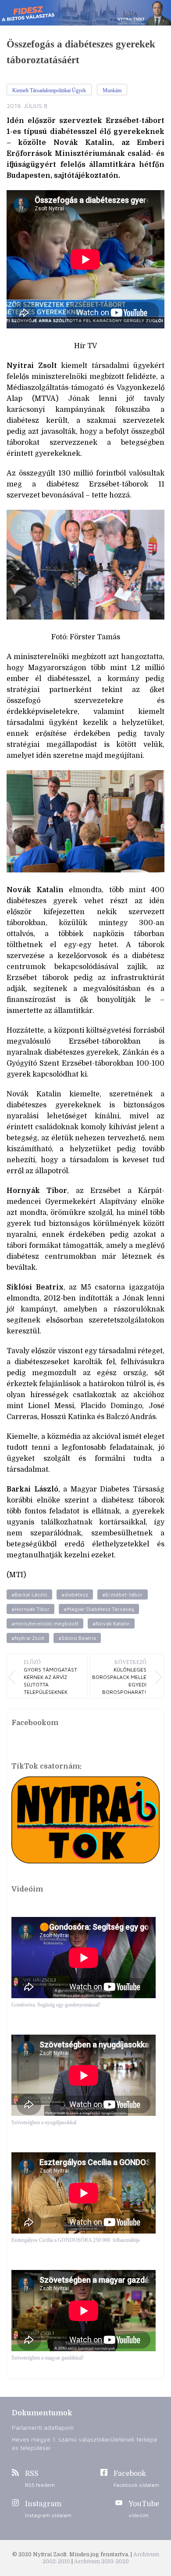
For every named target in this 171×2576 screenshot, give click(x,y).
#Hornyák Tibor (30, 1609)
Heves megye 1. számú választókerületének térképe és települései (85, 2443)
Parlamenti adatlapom (43, 2427)
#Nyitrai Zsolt (28, 1638)
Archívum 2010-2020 (102, 2562)
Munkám (112, 90)
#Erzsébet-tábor (123, 1594)
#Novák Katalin (111, 1623)
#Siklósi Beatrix (77, 1638)
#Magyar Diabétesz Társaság (99, 1609)
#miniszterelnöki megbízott (45, 1623)
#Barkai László (29, 1594)
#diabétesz (75, 1594)
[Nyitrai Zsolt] (85, 13)
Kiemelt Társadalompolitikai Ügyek (49, 90)
